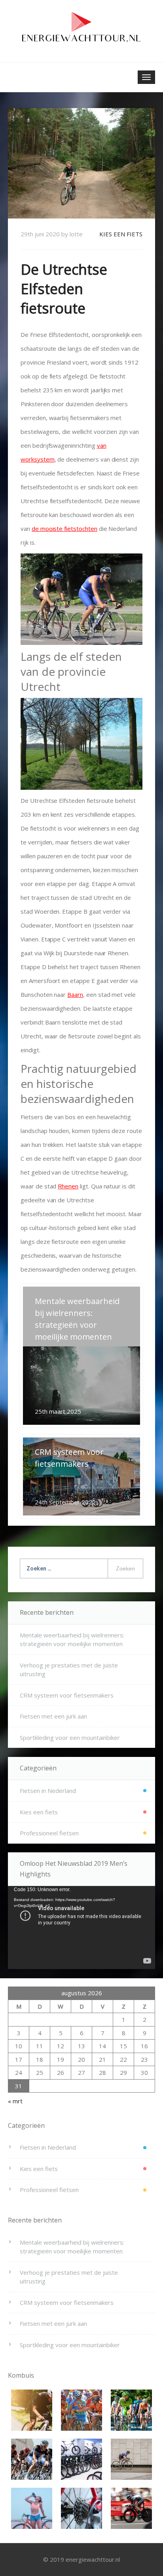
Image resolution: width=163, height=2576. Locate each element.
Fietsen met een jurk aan (53, 1716)
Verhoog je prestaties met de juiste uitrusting (69, 1670)
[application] (81, 1927)
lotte (76, 234)
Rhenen (68, 1186)
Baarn (75, 994)
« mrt (15, 2101)
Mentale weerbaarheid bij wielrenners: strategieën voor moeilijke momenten (72, 1640)
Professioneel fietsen (49, 1833)
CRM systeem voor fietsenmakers (67, 1695)
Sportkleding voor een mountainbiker (70, 1738)
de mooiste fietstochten (64, 529)
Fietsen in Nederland (48, 1791)
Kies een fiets (121, 234)
